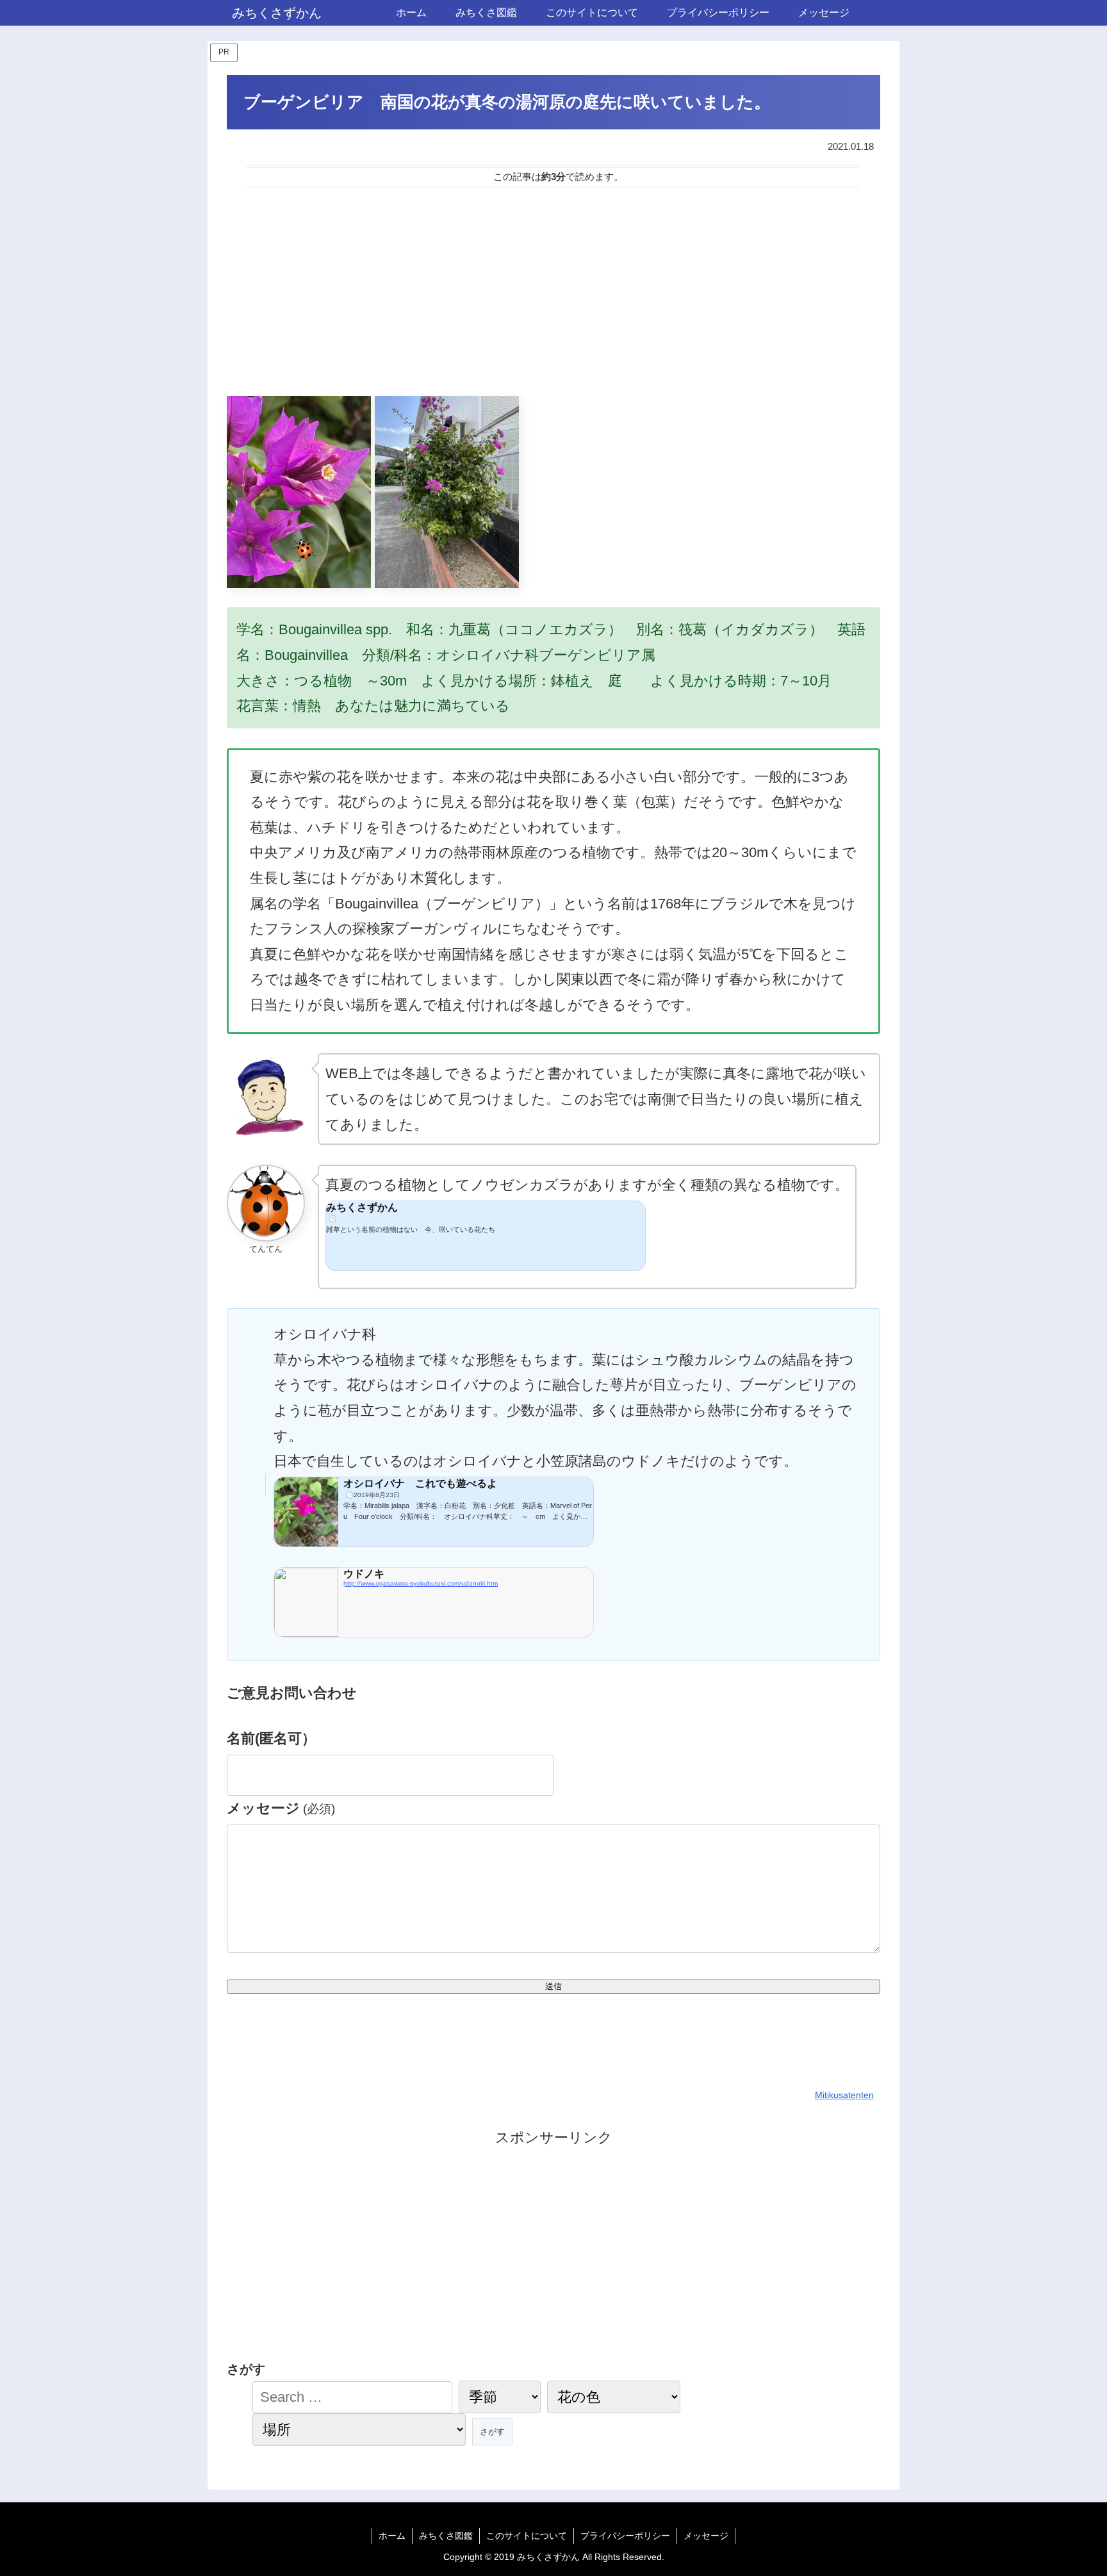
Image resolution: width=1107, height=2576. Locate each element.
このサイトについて (527, 2536)
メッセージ (281, 1808)
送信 (553, 1986)
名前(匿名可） (271, 1738)
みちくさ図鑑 (446, 2536)
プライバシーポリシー (625, 2536)
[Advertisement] (553, 292)
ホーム (392, 2536)
